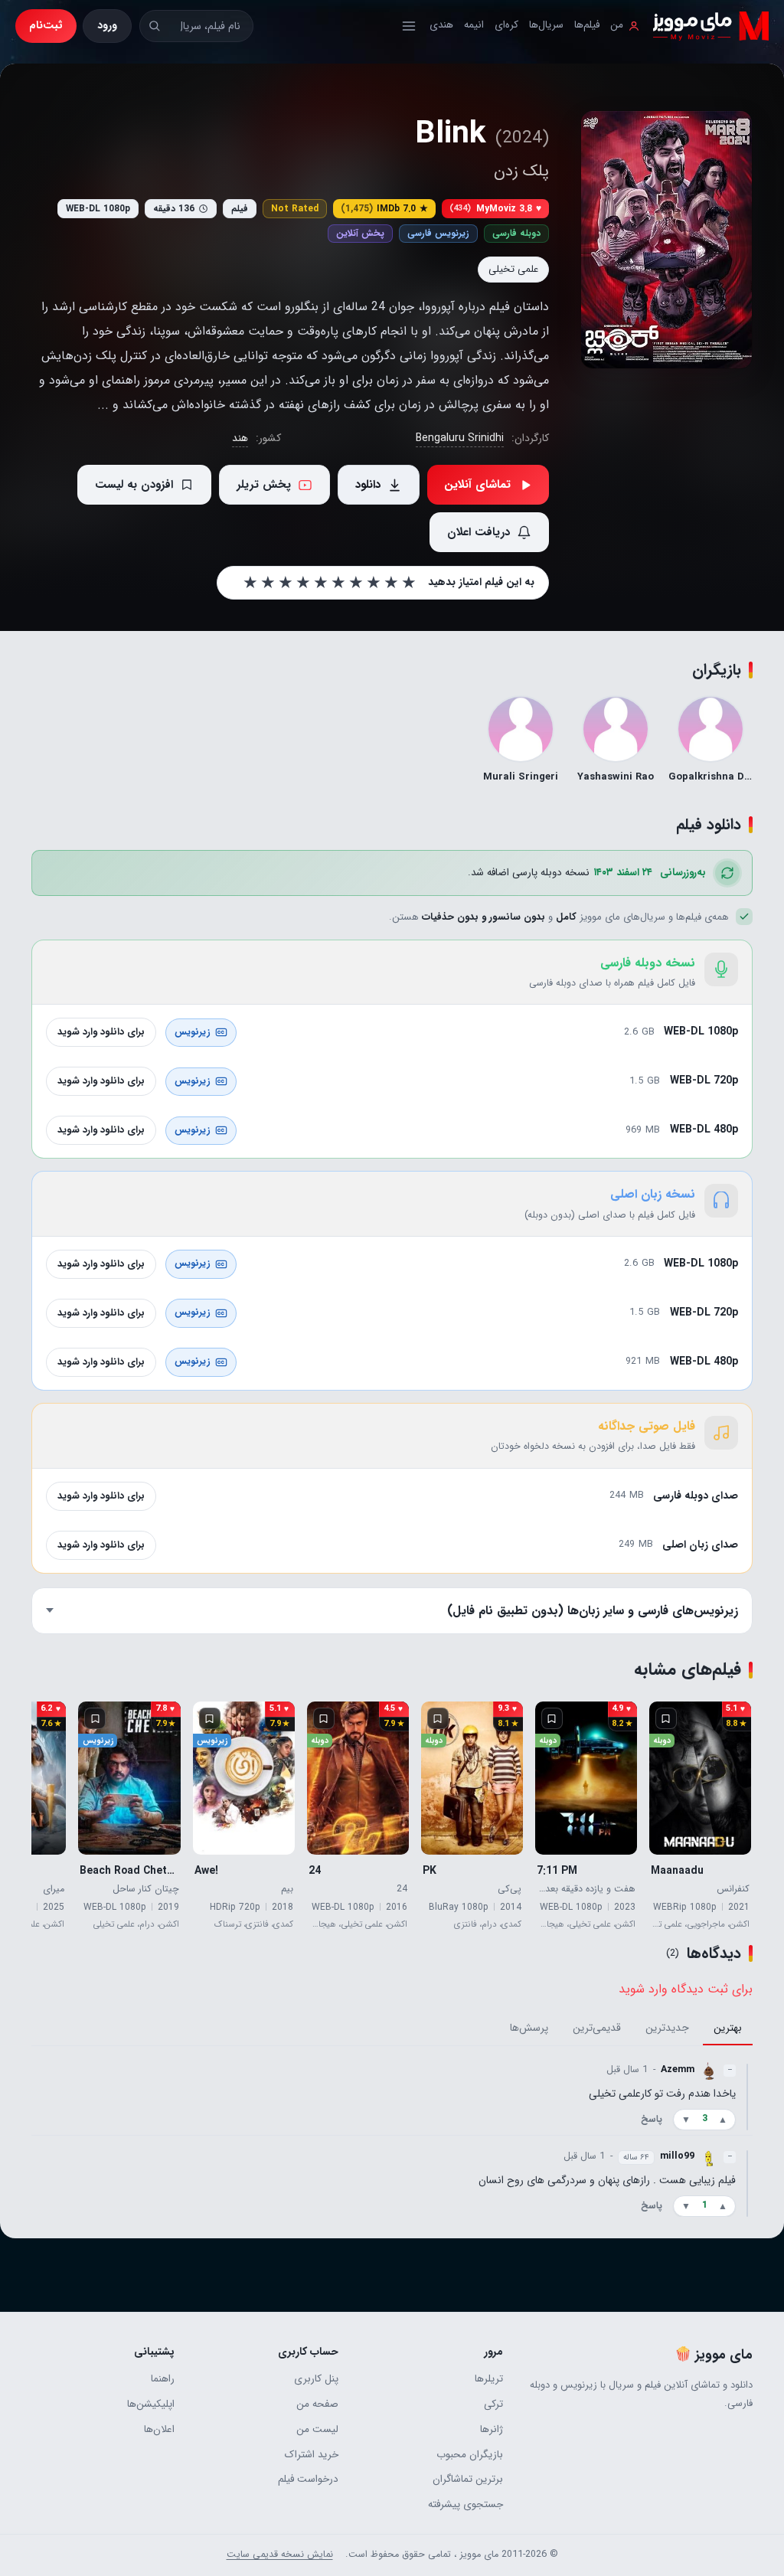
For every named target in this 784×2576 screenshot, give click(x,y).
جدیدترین (667, 2028)
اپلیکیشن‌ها (151, 2404)
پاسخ (652, 2120)
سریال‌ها (546, 25)
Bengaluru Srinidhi (460, 438)
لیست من (317, 2429)
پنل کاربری (316, 2379)
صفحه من (317, 2404)
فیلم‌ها (587, 25)
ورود (107, 25)
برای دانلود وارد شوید (101, 1032)
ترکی (493, 2404)
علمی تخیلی (513, 269)
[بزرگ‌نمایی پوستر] (666, 240)
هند (240, 438)
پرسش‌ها (529, 2028)
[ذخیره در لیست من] (666, 1718)
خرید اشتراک (312, 2455)
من (617, 25)
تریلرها (489, 2379)
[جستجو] (154, 26)
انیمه (474, 25)
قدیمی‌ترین (597, 2028)
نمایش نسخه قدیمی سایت (280, 2555)
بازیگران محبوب (470, 2455)
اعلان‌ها (159, 2429)
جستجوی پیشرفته (465, 2504)
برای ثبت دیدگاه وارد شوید (686, 1989)
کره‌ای (506, 25)
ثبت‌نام (46, 25)
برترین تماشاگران (468, 2479)
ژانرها (492, 2429)
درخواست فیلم (308, 2479)
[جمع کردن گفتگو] (747, 2096)
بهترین (728, 2028)
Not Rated (295, 209)
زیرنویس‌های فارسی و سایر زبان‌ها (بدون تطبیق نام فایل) (593, 1611)
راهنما (163, 2379)
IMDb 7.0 (384, 209)
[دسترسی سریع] (409, 26)
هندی (441, 25)
